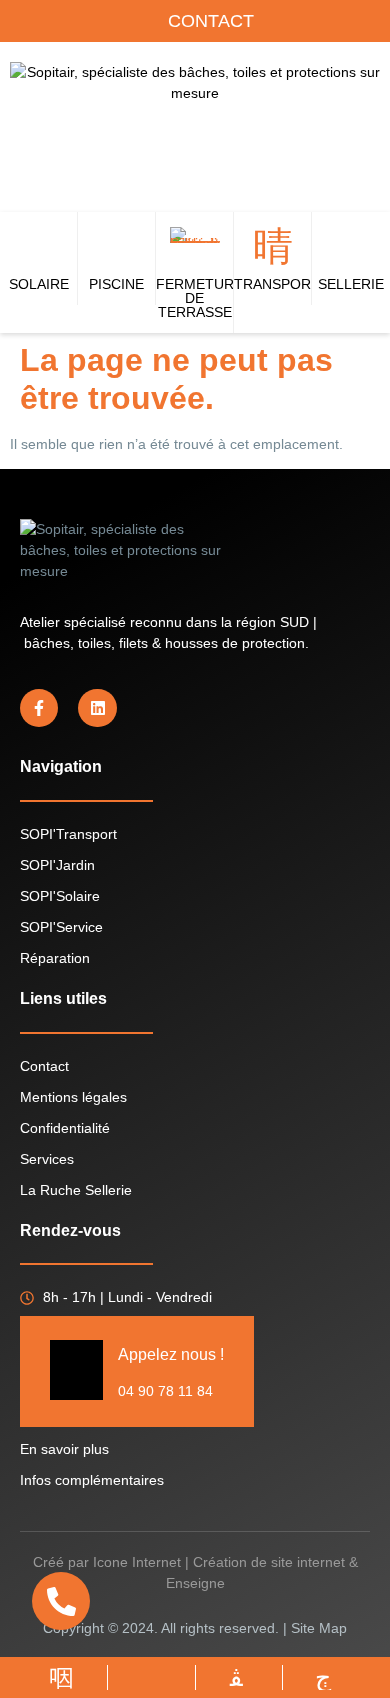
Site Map (319, 1628)
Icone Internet (137, 1562)
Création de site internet (269, 1562)
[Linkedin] (97, 708)
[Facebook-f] (39, 708)
